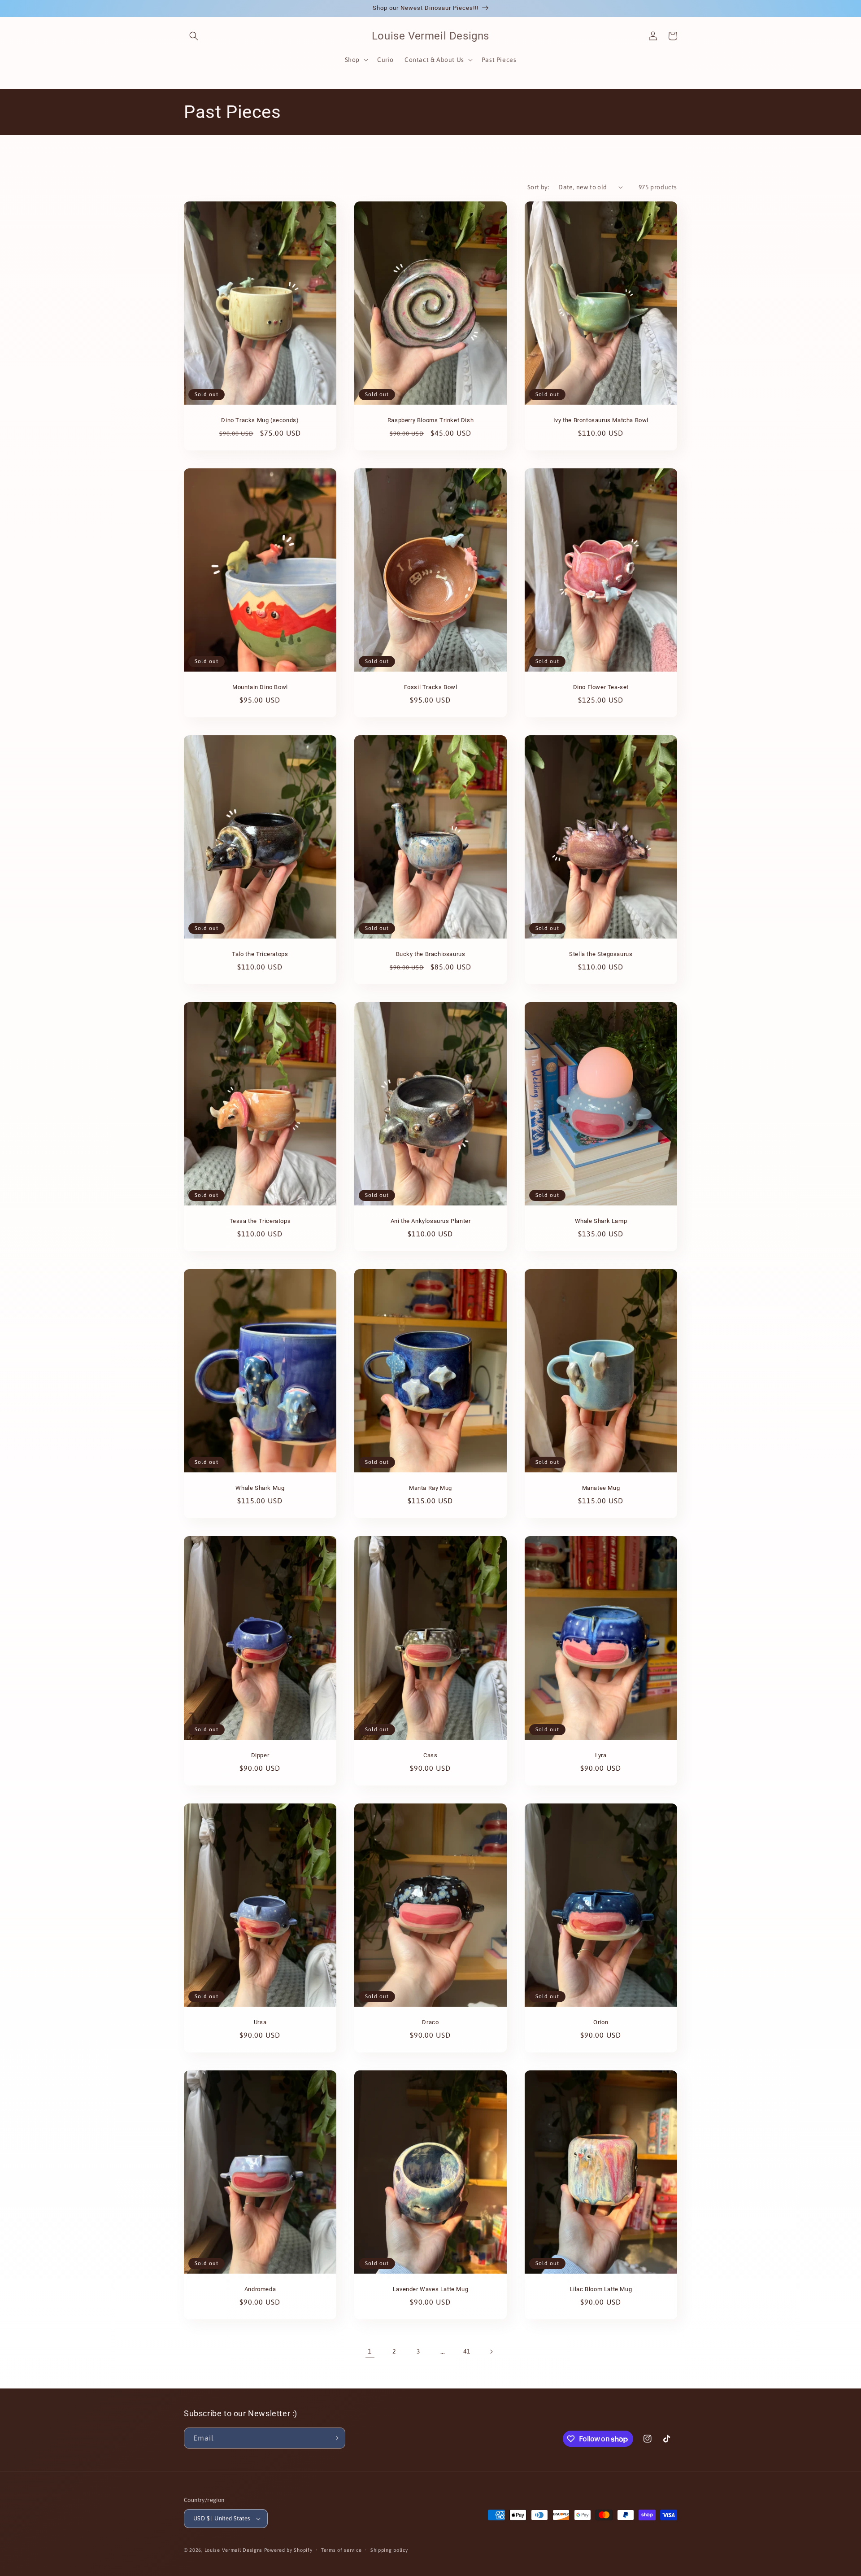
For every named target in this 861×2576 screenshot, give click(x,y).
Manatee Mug (601, 1488)
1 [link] (370, 2351)
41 (467, 2351)
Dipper (260, 1755)
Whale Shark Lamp (601, 1221)
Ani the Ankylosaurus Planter (431, 1221)
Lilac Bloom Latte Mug (601, 2289)
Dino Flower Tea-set (601, 687)
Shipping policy (389, 2550)
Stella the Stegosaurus (601, 954)
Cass (430, 1755)
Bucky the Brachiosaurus (431, 954)
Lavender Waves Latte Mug (430, 2289)
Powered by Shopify (288, 2550)
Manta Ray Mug (430, 1488)
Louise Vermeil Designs (234, 2550)
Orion (601, 2022)
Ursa (260, 2022)
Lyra (601, 1755)
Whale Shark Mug (260, 1488)
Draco (430, 2022)
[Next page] (491, 2352)
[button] (194, 36)
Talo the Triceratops (260, 954)
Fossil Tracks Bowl (431, 687)
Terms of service (341, 2550)
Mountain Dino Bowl (260, 687)
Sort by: (538, 187)
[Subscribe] (335, 2438)
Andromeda (260, 2289)
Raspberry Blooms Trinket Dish (430, 420)
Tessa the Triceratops (260, 1221)
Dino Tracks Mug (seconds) (260, 420)
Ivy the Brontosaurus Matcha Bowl (601, 420)
